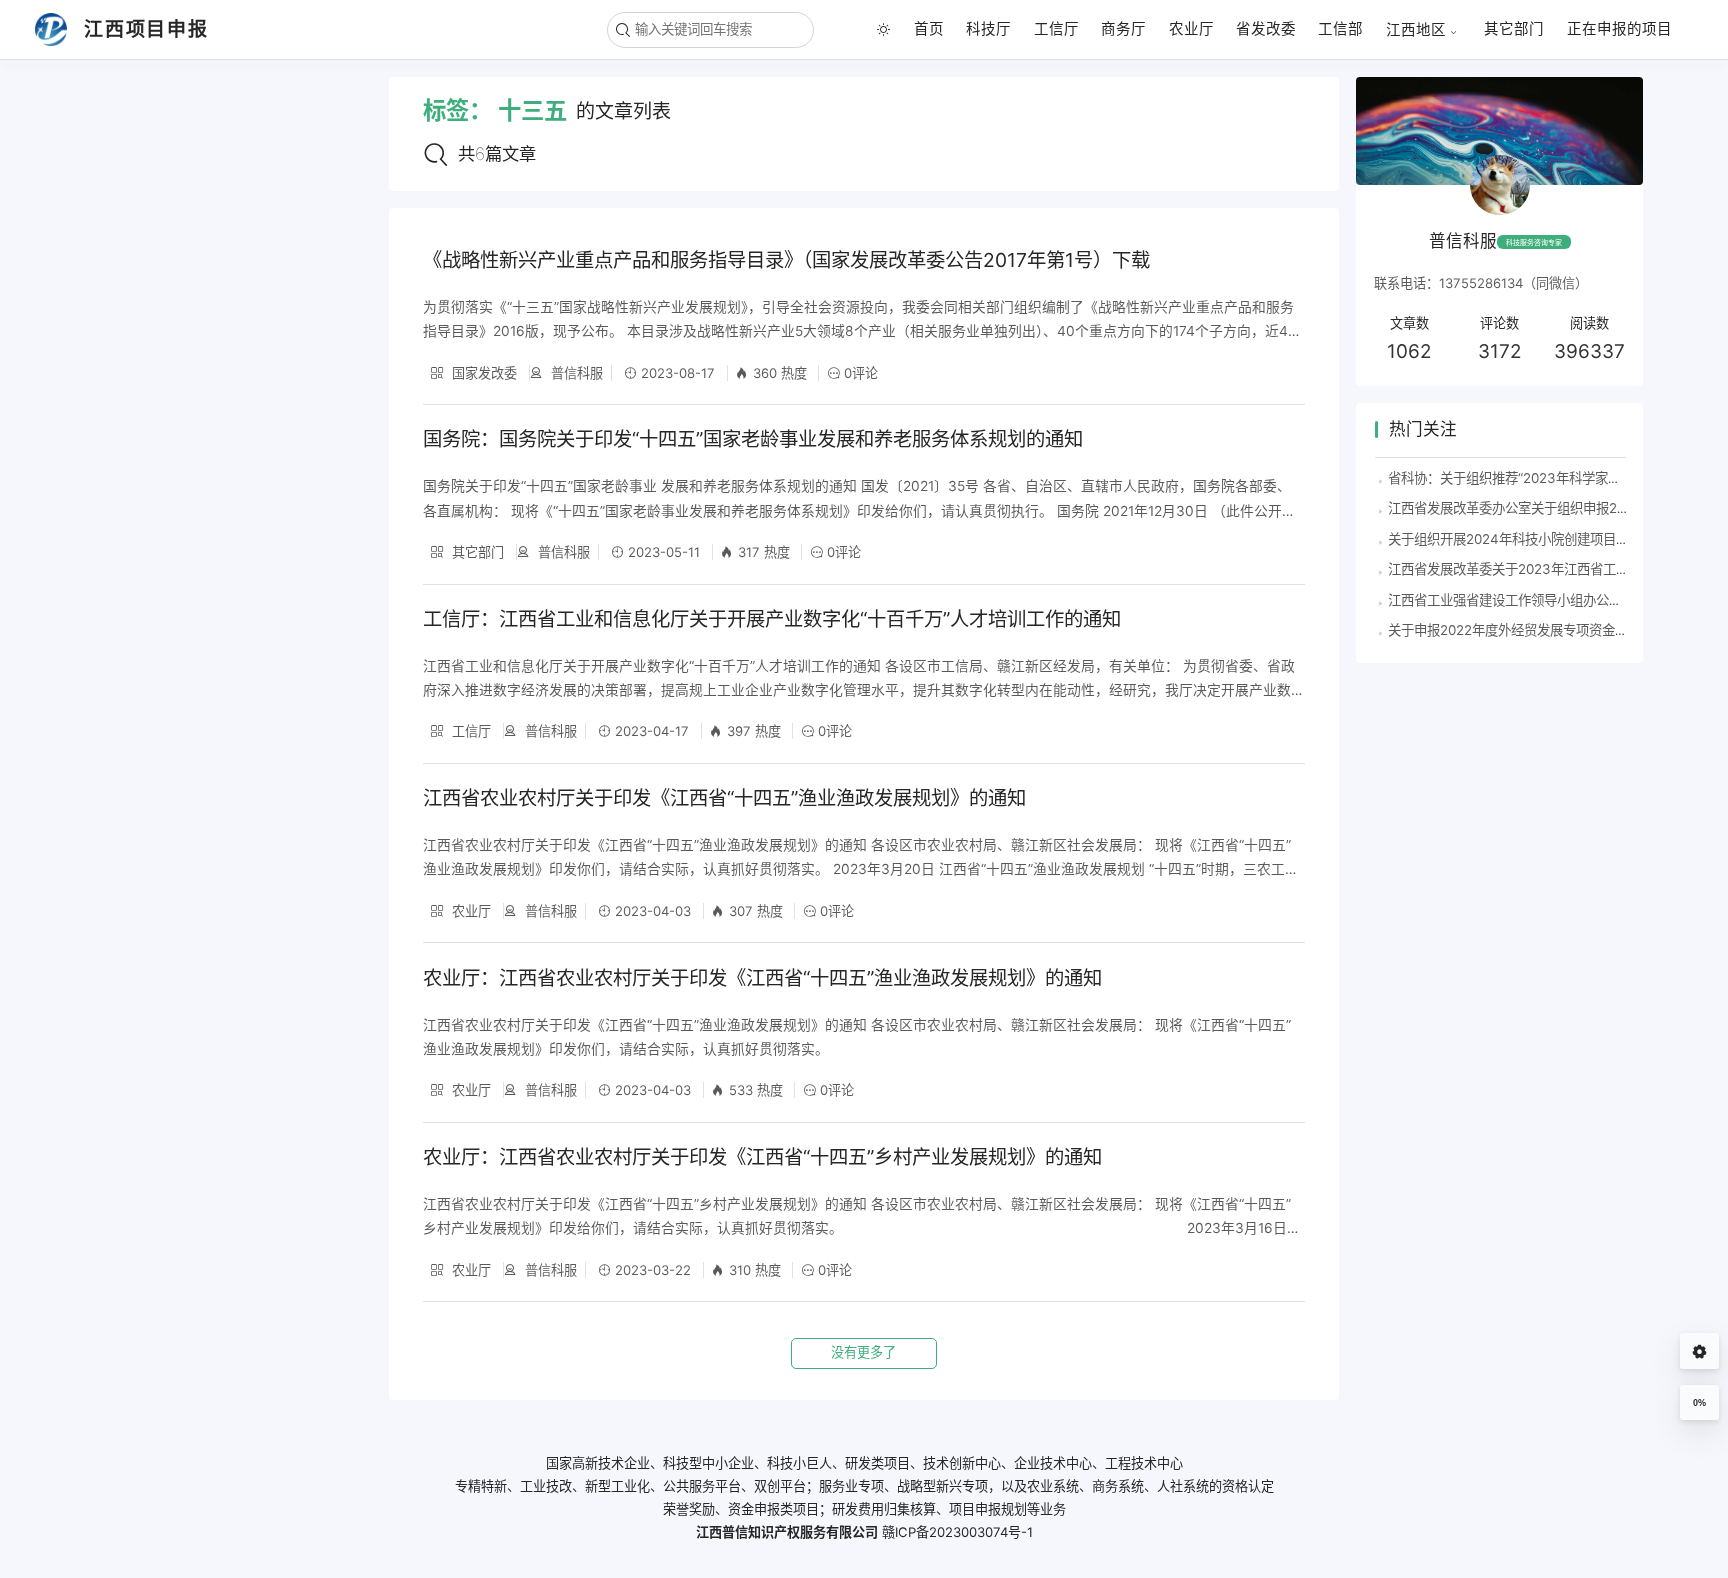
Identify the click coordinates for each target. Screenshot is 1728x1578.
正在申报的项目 (1619, 29)
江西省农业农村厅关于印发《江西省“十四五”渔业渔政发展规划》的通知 (724, 798)
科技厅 (988, 29)
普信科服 (575, 373)
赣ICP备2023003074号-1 (957, 1532)
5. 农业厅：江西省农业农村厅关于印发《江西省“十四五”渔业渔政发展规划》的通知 (142, 325)
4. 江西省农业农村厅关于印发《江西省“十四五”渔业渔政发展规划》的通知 (142, 268)
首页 (929, 29)
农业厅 (1191, 29)
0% (1699, 1403)
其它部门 (1514, 29)
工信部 (1340, 29)
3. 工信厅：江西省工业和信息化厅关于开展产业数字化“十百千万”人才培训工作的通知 (142, 211)
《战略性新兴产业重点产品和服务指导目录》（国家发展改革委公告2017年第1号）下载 (786, 260)
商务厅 (1123, 29)
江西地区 (1416, 29)
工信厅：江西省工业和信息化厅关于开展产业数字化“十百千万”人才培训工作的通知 (772, 619)
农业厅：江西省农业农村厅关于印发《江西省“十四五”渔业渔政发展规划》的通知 (762, 978)
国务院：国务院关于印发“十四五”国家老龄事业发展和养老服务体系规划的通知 (753, 439)
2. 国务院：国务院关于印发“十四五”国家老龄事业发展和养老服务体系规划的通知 (144, 154)
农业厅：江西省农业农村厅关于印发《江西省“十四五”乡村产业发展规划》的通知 (762, 1157)
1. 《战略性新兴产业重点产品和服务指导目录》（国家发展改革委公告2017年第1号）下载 (145, 97)
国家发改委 (482, 373)
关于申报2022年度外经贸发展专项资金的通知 (1521, 630)
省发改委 (1266, 29)
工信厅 (1056, 29)
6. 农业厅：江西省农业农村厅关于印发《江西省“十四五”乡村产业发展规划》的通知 (142, 381)
